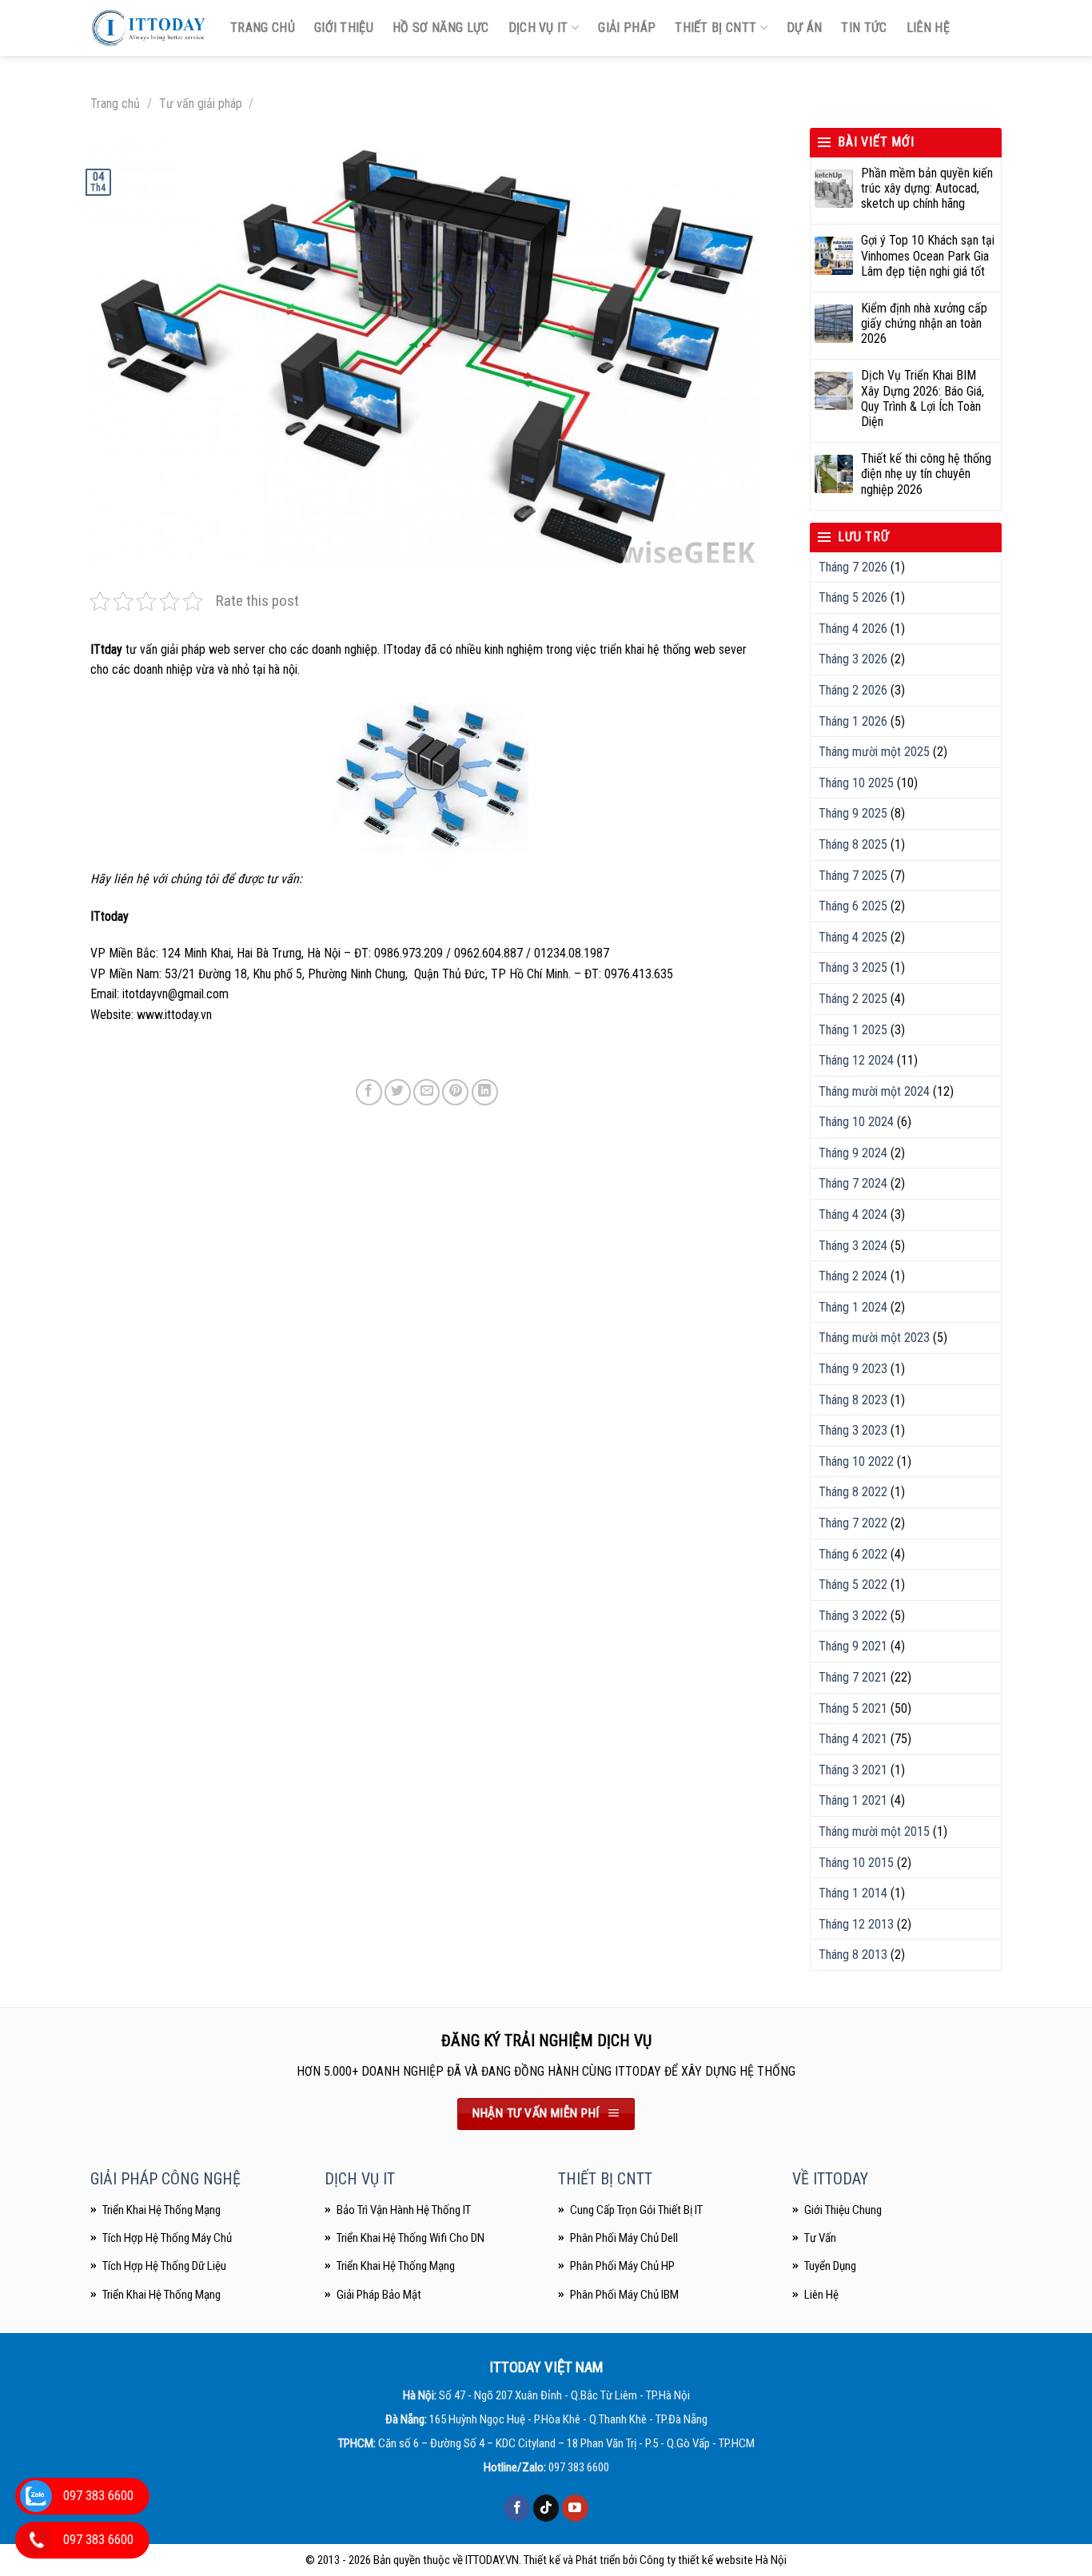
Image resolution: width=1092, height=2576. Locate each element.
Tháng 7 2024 (853, 1183)
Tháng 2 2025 (853, 999)
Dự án (805, 28)
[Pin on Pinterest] (455, 1092)
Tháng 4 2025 (853, 937)
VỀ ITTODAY (830, 2179)
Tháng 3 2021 (853, 1770)
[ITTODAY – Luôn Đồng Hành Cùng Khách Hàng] (148, 28)
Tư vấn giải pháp (201, 104)
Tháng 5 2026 (853, 597)
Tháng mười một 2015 (874, 1831)
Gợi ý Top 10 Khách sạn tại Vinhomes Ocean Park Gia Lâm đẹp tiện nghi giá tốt (928, 255)
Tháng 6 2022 (853, 1554)
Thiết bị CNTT (715, 28)
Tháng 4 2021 (853, 1739)
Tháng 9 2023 (853, 1369)
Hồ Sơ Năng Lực (440, 28)
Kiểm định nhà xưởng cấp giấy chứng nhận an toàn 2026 (924, 323)
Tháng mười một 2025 (874, 752)
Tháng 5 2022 (853, 1585)
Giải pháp (627, 28)
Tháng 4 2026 (853, 629)
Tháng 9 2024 (853, 1153)
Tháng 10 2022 (856, 1461)
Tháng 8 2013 (853, 1955)
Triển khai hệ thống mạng (396, 2266)
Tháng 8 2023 (853, 1400)
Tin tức (864, 28)
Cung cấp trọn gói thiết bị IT (636, 2210)
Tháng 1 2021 (853, 1800)
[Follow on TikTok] (546, 2508)
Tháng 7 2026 (853, 567)
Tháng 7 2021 (853, 1677)
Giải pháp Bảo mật (379, 2295)
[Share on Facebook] (369, 1092)
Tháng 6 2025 (853, 906)
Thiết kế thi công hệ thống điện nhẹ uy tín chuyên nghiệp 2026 (926, 474)
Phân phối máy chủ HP (622, 2266)
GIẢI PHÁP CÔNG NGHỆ (165, 2179)
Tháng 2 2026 (853, 690)
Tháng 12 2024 (856, 1060)
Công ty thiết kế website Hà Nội (713, 2560)
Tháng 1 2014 (853, 1893)
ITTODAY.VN (492, 2560)
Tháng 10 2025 (856, 783)
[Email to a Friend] (426, 1092)
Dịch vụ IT (538, 28)
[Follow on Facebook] (517, 2508)
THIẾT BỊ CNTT (605, 2179)
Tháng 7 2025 (853, 876)
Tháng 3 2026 (853, 659)
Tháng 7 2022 (853, 1523)
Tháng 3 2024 (853, 1246)
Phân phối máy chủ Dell (624, 2238)
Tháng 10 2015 (856, 1863)
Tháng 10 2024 (856, 1122)
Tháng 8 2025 (853, 844)
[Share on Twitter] (398, 1092)
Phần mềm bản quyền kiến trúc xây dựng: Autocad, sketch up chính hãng (927, 188)
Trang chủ (263, 28)
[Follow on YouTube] (575, 2508)
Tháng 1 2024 (853, 1307)
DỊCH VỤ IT (360, 2179)
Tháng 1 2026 (853, 721)
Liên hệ (928, 28)
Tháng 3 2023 (853, 1430)
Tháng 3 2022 (853, 1616)
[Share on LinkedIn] (485, 1092)
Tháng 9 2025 (853, 813)
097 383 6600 (579, 2467)
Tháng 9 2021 (853, 1646)
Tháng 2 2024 (853, 1276)
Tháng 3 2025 (853, 967)
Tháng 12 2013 (856, 1924)
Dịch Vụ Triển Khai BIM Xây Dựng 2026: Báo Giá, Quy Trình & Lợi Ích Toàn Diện (923, 398)
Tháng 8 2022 (853, 1492)
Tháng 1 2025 (853, 1030)
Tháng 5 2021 (853, 1708)
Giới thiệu (344, 28)
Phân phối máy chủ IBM (624, 2295)
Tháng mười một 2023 (874, 1338)
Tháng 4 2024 (853, 1214)
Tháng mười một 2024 (874, 1091)
